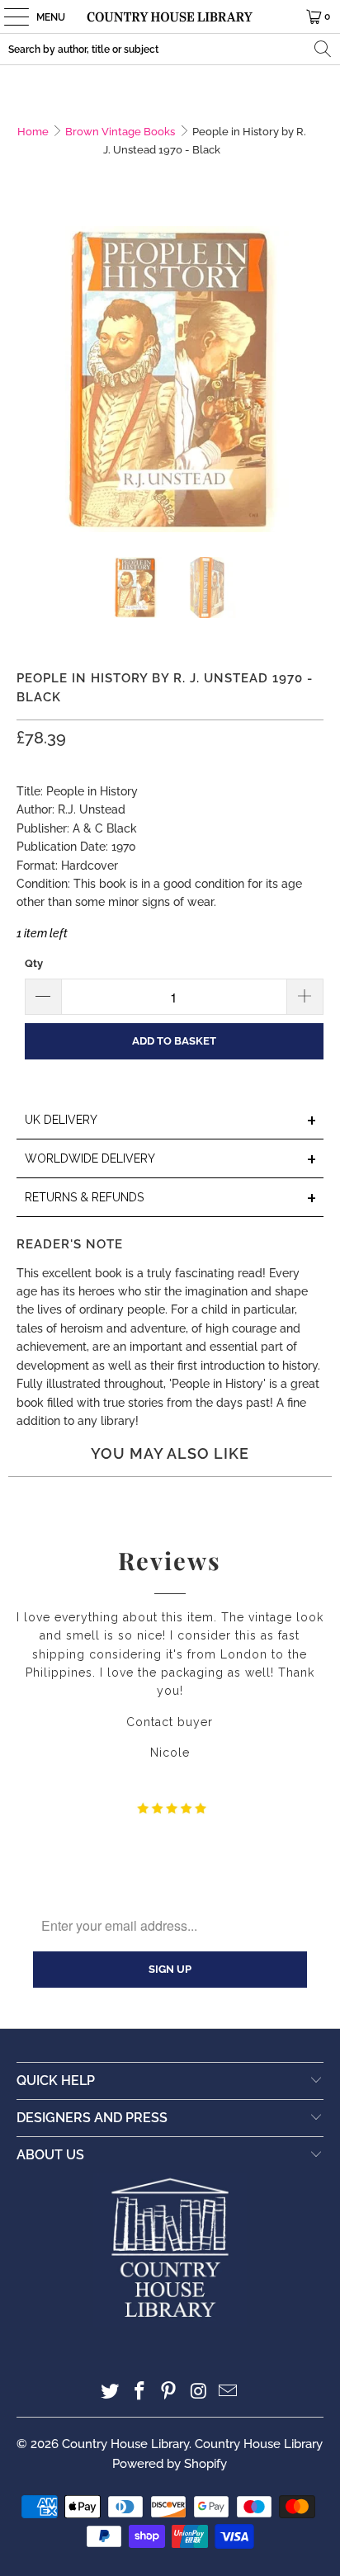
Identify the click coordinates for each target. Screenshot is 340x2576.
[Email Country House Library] (229, 2392)
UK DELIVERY (170, 1121)
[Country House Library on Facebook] (139, 2392)
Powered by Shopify (170, 2464)
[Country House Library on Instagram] (199, 2392)
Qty (34, 963)
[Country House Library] (170, 17)
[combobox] (170, 49)
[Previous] (29, 379)
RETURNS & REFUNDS (170, 1198)
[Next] (311, 379)
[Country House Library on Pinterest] (169, 2392)
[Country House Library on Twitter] (111, 2392)
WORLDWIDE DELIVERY (170, 1160)
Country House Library (125, 2444)
